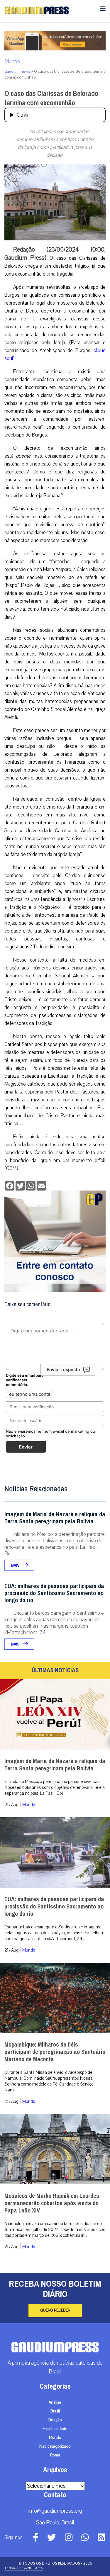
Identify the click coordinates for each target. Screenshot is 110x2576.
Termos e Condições (24, 2568)
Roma (55, 2455)
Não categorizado (55, 2446)
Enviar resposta (63, 1369)
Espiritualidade (55, 2429)
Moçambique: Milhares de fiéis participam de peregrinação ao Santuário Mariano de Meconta (55, 2052)
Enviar (26, 1447)
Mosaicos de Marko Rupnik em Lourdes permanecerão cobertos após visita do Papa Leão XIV (52, 2203)
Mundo (12, 62)
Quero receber (55, 2310)
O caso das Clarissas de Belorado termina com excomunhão (51, 98)
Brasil (55, 2411)
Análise (55, 2402)
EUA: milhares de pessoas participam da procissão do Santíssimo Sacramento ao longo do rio (54, 1593)
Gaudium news (17, 72)
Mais (16, 1565)
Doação (55, 2420)
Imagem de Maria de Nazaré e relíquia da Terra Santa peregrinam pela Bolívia (55, 1518)
